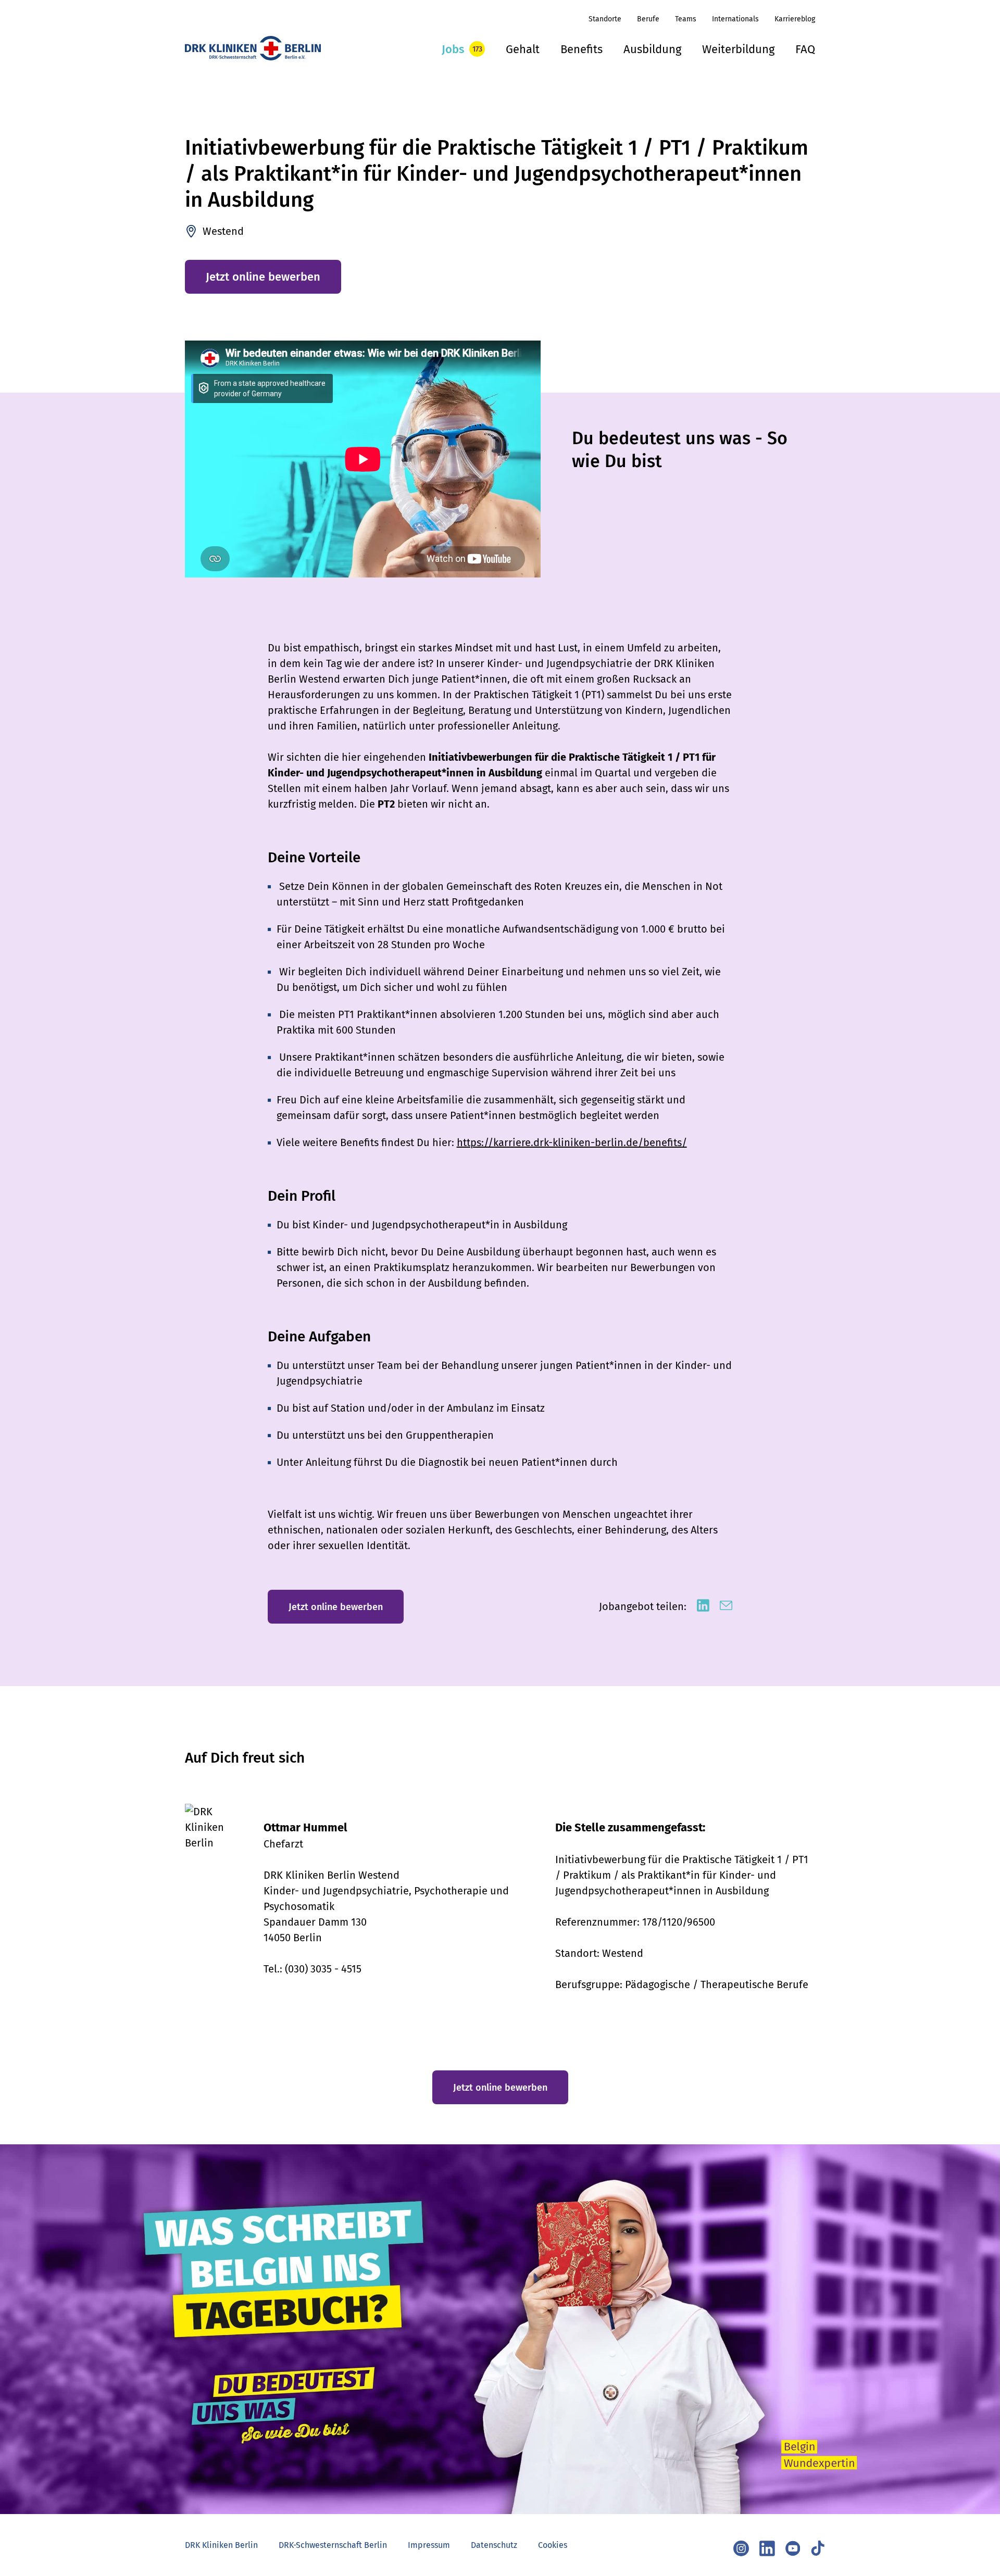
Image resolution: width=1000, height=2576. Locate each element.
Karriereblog (795, 19)
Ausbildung (652, 49)
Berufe (648, 19)
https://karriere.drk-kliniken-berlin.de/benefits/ (572, 1142)
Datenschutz (494, 2545)
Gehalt (523, 49)
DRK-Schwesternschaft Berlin (333, 2545)
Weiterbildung (738, 49)
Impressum (429, 2545)
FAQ (805, 49)
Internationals (735, 19)
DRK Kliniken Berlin (221, 2545)
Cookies (553, 2545)
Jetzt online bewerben (263, 277)
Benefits (582, 49)
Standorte (605, 19)
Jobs (453, 49)
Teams (686, 19)
